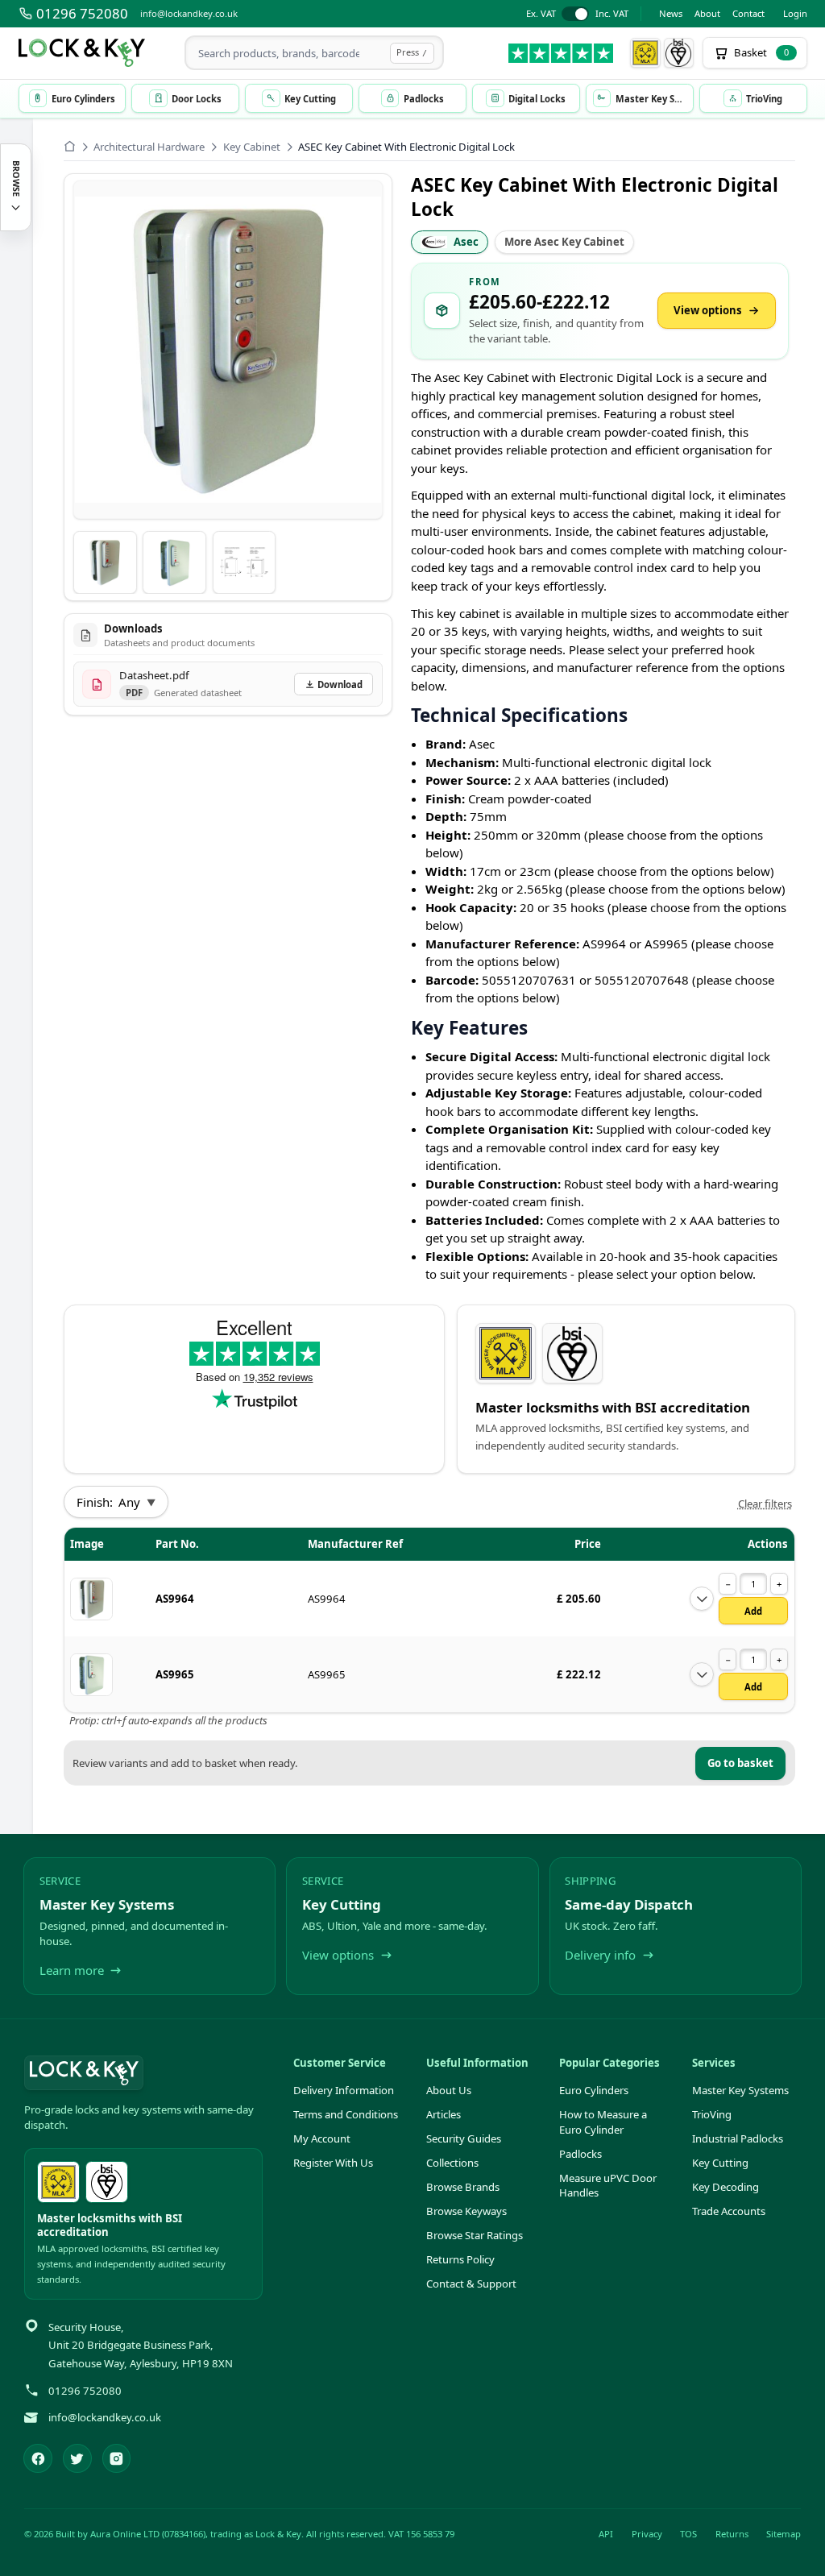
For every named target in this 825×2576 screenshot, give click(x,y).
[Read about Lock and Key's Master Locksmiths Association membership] (645, 53)
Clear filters (765, 1504)
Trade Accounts (729, 2211)
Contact (748, 13)
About (707, 13)
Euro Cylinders (594, 2090)
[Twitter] (77, 2458)
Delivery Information (344, 2090)
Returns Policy (460, 2259)
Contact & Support (471, 2284)
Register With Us (333, 2163)
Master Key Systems (740, 2090)
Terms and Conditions (346, 2114)
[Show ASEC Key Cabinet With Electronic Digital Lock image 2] (174, 563)
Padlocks (580, 2154)
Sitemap (784, 2534)
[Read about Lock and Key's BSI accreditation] (679, 53)
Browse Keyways (466, 2211)
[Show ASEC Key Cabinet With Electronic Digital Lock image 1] (105, 563)
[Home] (70, 146)
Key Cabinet (252, 147)
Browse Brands (463, 2187)
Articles (444, 2114)
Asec (466, 242)
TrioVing (712, 2114)
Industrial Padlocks (738, 2138)
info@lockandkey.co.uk (189, 13)
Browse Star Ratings (475, 2235)
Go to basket (740, 1763)
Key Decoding (726, 2187)
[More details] (702, 1599)
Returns (732, 2534)
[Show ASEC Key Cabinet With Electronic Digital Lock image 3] (245, 563)
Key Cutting (720, 2163)
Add (753, 1611)
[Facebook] (38, 2458)
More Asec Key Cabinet (564, 242)
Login (795, 13)
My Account (322, 2138)
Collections (452, 2163)
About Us (449, 2090)
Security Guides (464, 2138)
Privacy (647, 2534)
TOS (688, 2534)
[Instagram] (117, 2458)
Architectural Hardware (149, 147)
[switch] (577, 14)
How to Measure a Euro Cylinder (603, 2122)
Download (340, 684)
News (671, 13)
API (606, 2534)
